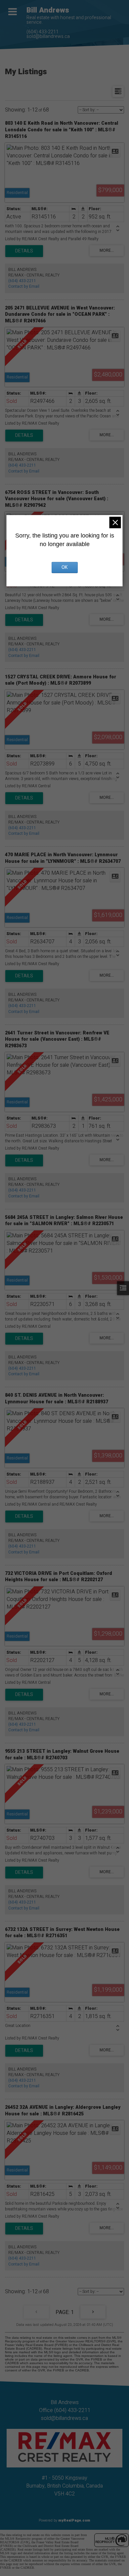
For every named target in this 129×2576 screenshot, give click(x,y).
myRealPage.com (74, 2520)
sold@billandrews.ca (48, 36)
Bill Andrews (48, 10)
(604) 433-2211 (43, 32)
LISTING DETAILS (24, 251)
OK (64, 567)
